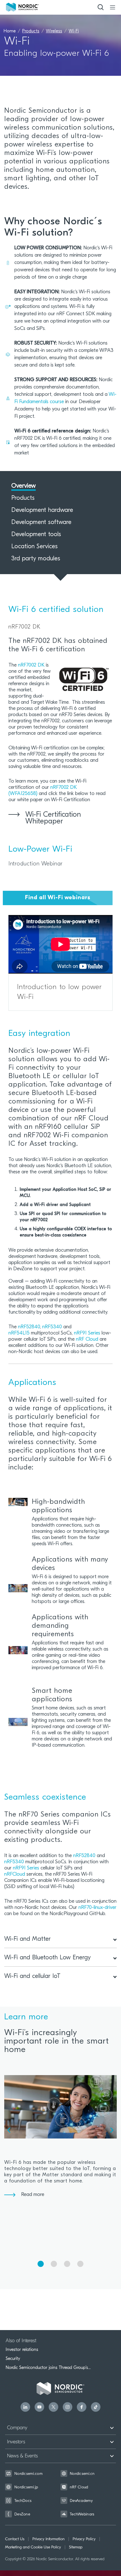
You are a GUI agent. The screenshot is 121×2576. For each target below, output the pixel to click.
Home (10, 31)
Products (31, 31)
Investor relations (22, 2350)
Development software (41, 523)
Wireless (54, 31)
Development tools (36, 535)
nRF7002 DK (31, 665)
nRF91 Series (87, 1333)
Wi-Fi (74, 31)
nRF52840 (29, 1327)
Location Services (34, 547)
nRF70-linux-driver (98, 1908)
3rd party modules (36, 559)
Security (13, 2359)
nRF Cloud (87, 1340)
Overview (23, 486)
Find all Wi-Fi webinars (58, 898)
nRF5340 (52, 1327)
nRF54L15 (19, 1333)
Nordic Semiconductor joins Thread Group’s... (48, 2368)
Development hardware (42, 510)
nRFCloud (15, 1875)
